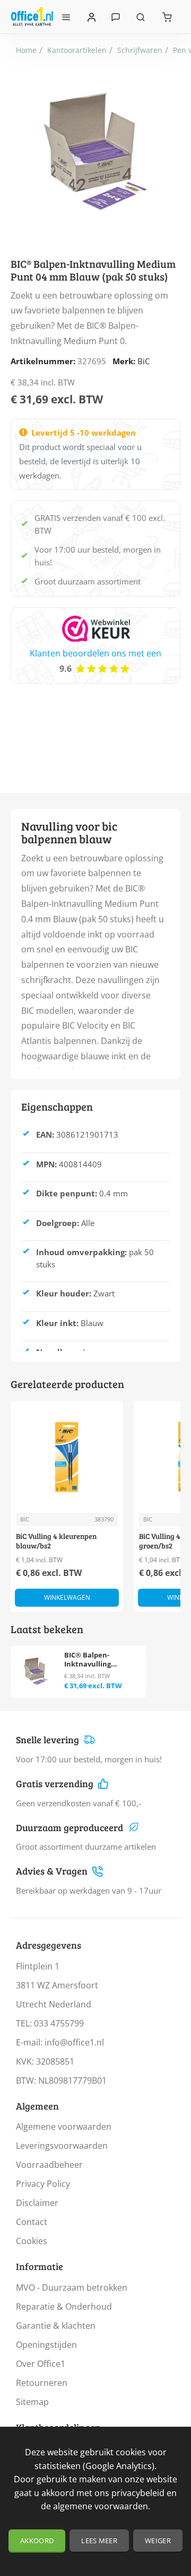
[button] (67, 1598)
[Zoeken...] (141, 17)
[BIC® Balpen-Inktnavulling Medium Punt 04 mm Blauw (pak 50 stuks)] (36, 1671)
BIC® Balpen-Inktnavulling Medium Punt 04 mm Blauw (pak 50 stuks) (100, 1660)
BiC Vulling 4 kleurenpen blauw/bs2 (56, 1541)
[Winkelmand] (167, 17)
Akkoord (37, 2541)
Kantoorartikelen (77, 50)
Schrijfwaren (140, 50)
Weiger (158, 2541)
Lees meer (99, 2541)
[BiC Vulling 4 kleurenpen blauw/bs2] (67, 1457)
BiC (144, 361)
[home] (26, 50)
